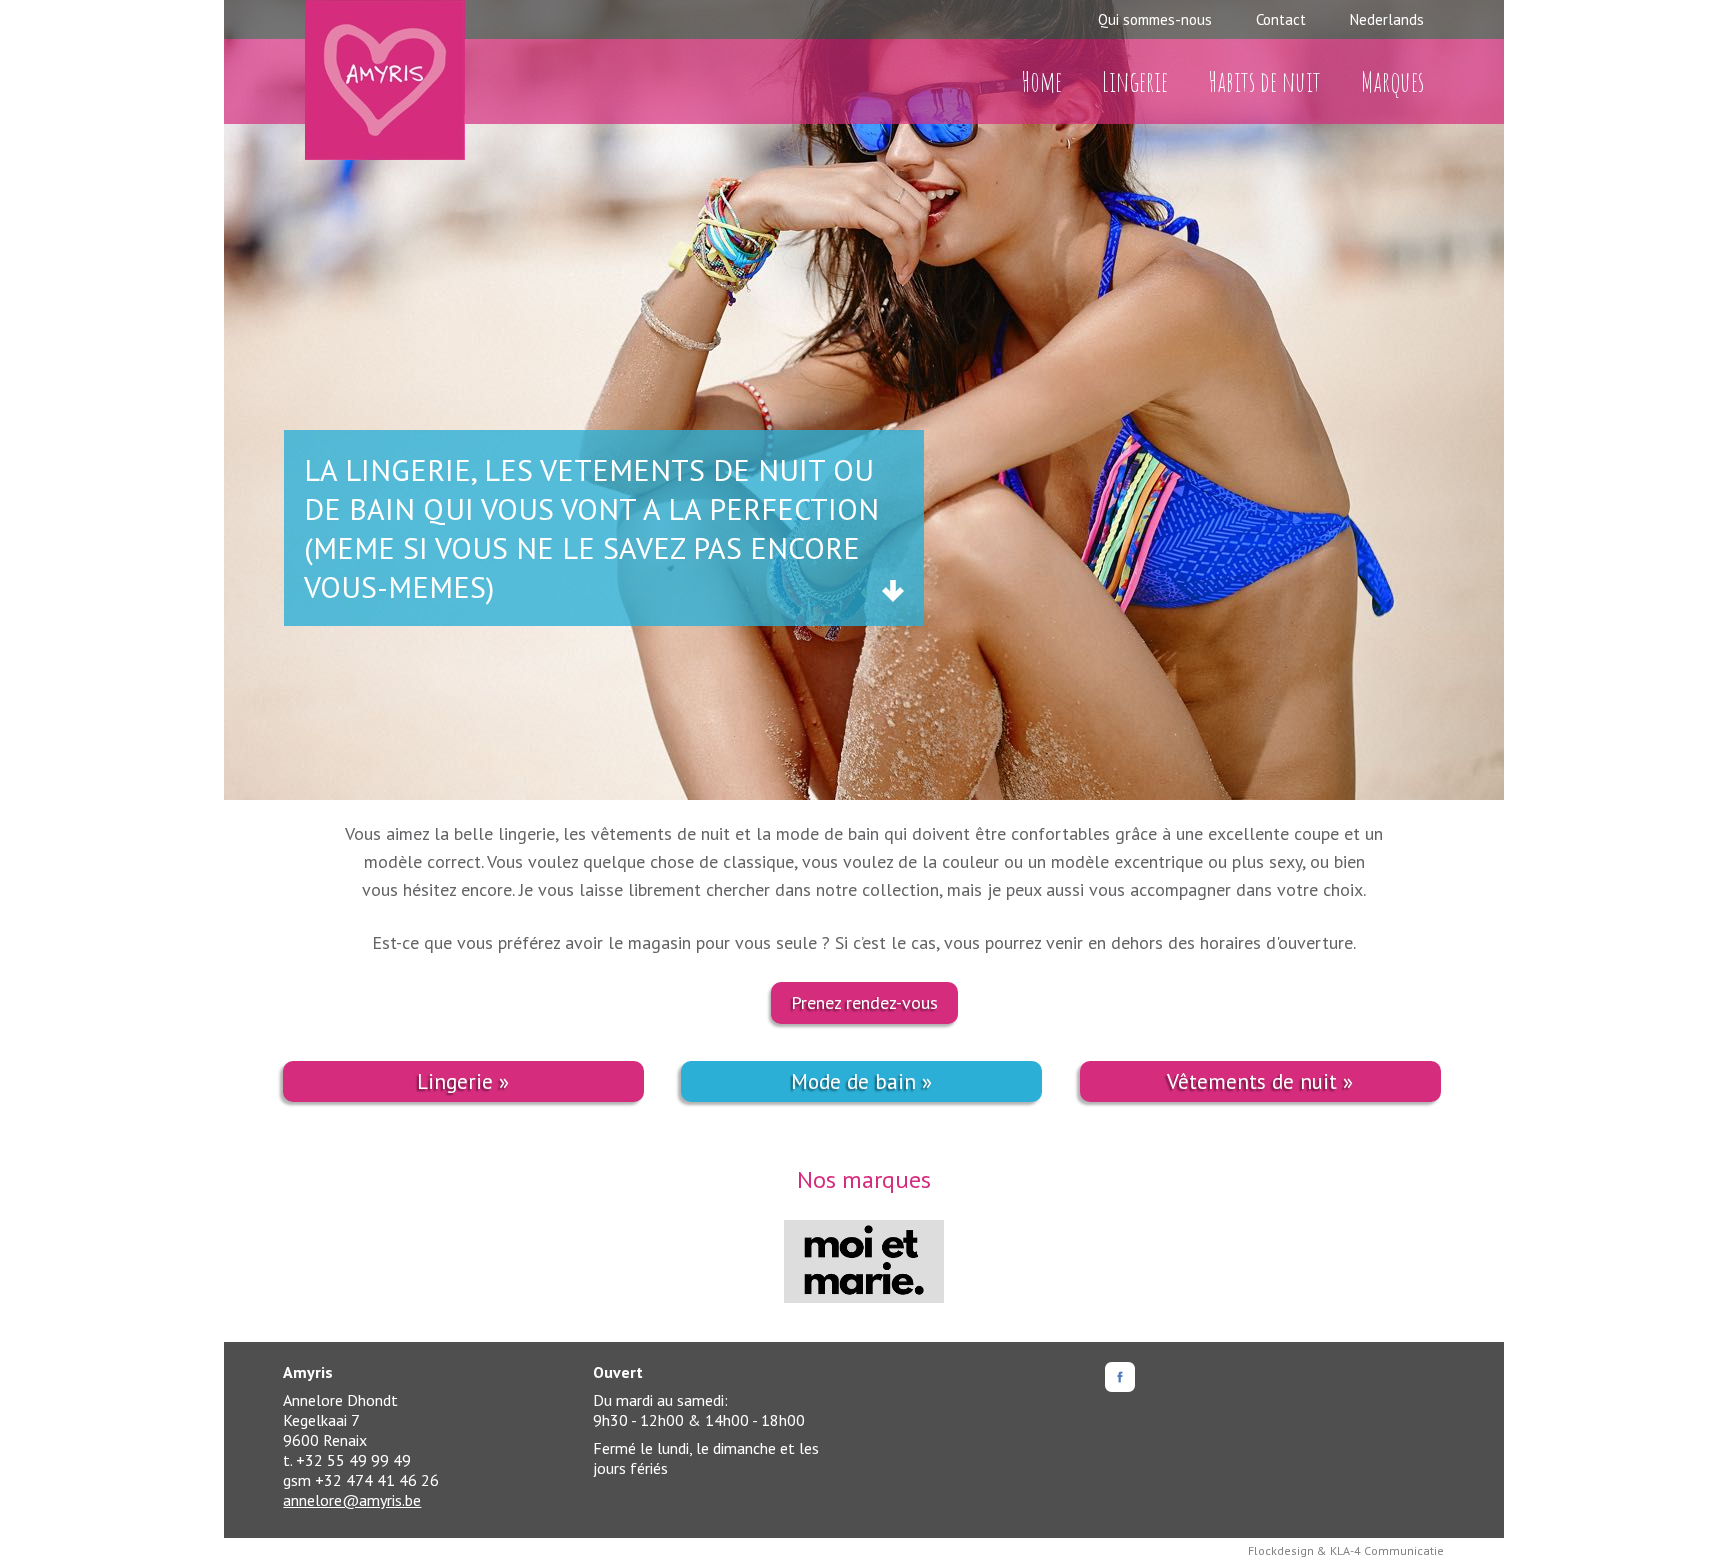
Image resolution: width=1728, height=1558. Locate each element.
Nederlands (1387, 19)
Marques (1392, 81)
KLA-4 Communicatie (1387, 1550)
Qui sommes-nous (1155, 19)
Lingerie (1135, 81)
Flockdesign (1281, 1550)
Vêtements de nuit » (1260, 1081)
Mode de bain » (861, 1081)
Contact (1281, 19)
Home (1041, 81)
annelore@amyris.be (352, 1500)
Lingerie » (463, 1081)
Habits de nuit (1264, 81)
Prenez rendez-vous (864, 1002)
